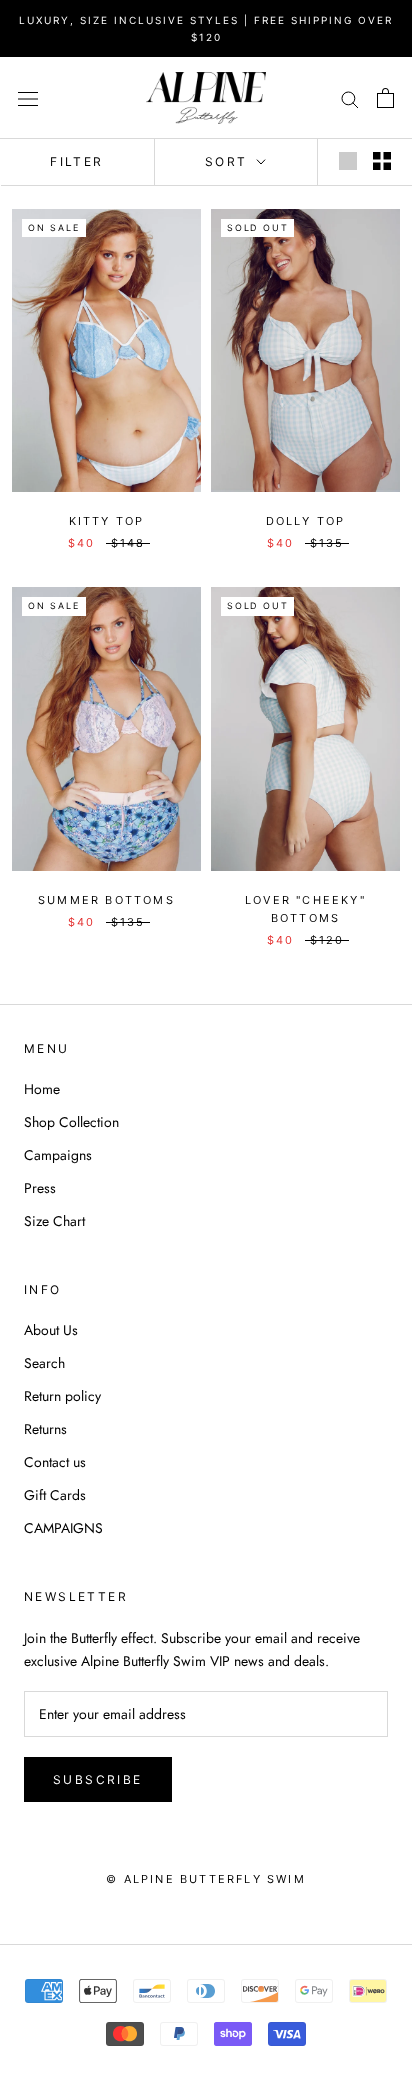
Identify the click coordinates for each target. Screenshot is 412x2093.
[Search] (350, 97)
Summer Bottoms (106, 900)
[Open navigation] (28, 98)
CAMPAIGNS (63, 1528)
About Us (51, 1330)
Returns (45, 1429)
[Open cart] (385, 98)
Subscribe (98, 1779)
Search (44, 1363)
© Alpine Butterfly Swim (206, 1879)
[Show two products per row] (382, 161)
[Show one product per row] (348, 161)
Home (42, 1089)
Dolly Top (306, 521)
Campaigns (58, 1155)
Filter (76, 161)
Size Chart (54, 1221)
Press (40, 1188)
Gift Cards (55, 1495)
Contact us (55, 1462)
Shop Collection (71, 1122)
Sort (229, 161)
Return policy (62, 1396)
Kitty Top (107, 521)
